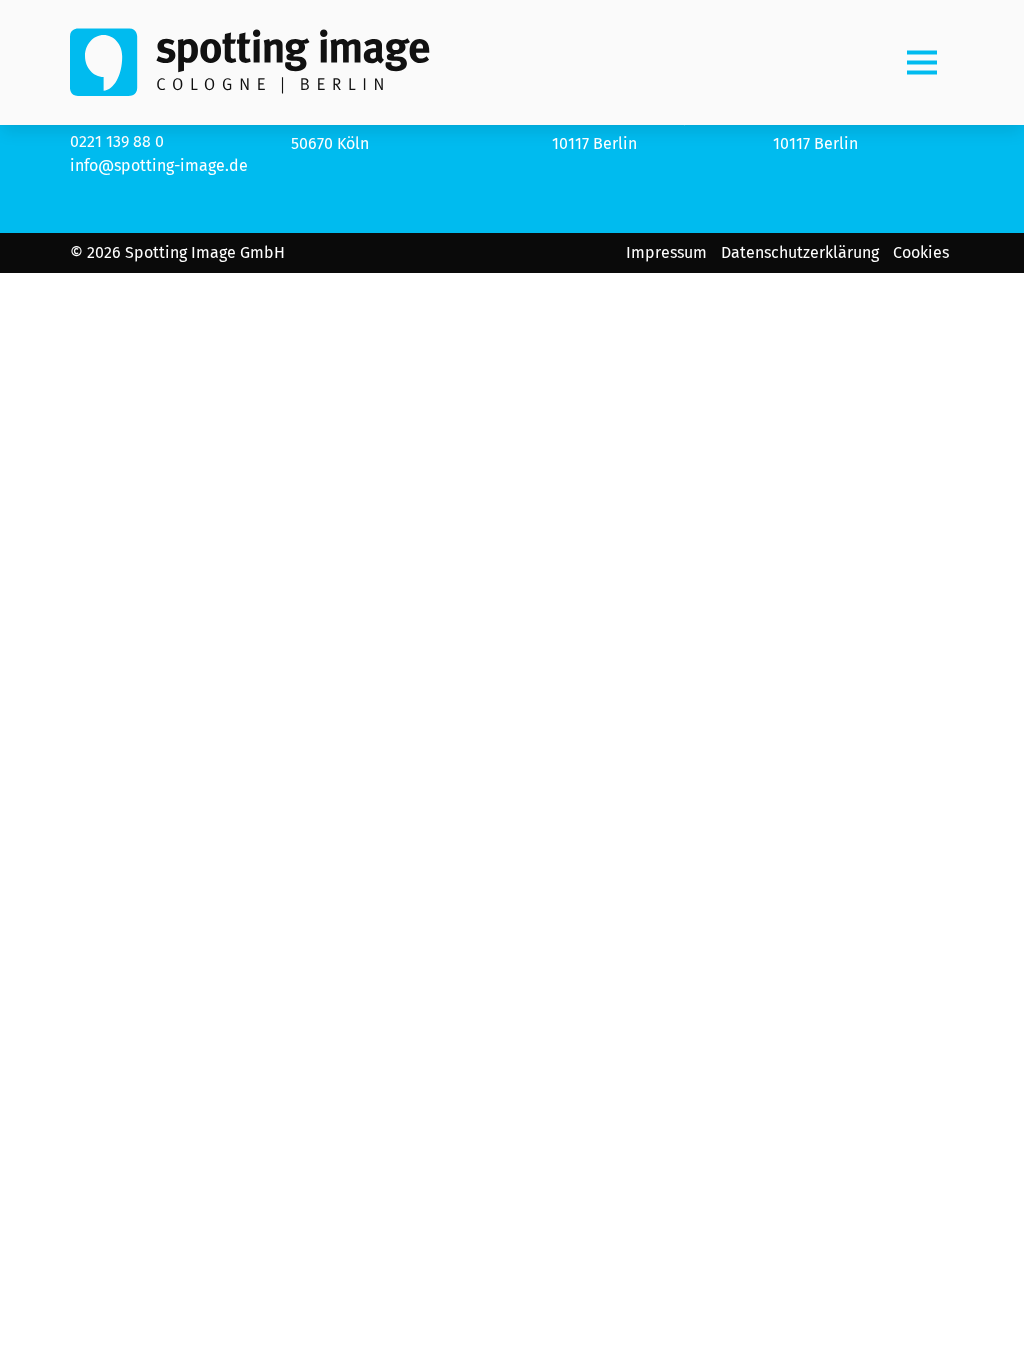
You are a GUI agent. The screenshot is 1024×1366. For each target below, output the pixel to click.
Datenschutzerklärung (800, 252)
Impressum (666, 252)
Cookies (921, 252)
